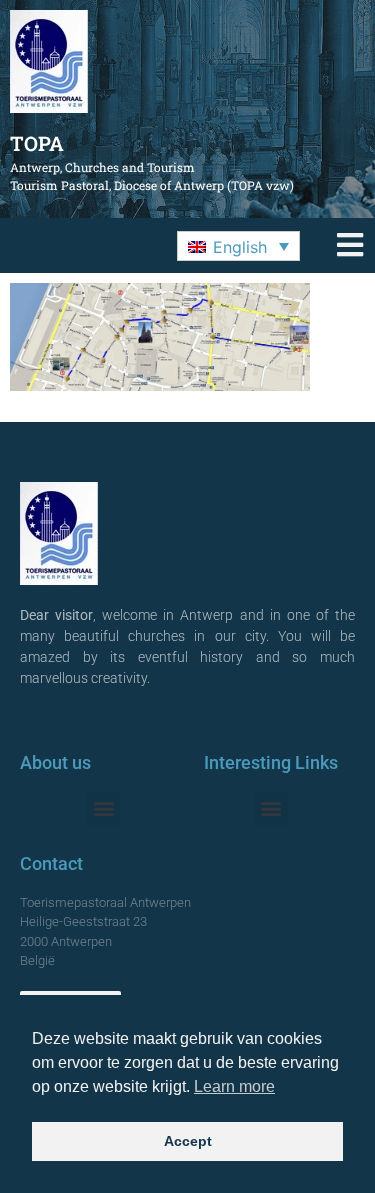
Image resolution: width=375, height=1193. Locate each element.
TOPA (37, 143)
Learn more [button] (234, 1086)
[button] (238, 246)
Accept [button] (188, 1141)
